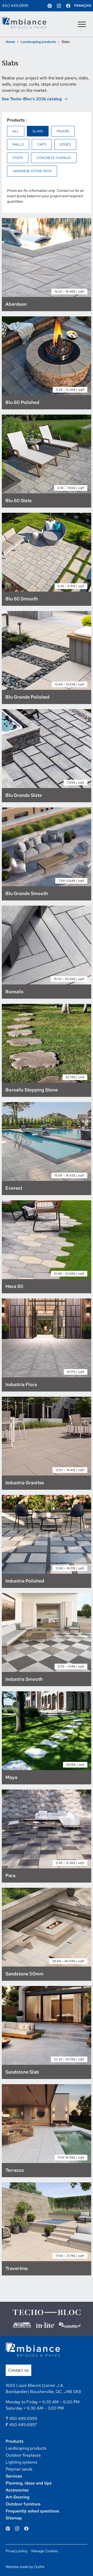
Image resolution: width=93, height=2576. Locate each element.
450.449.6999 (15, 6)
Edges (65, 144)
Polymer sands (19, 2469)
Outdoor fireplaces (23, 2455)
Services (14, 2476)
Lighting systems (21, 2462)
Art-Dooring (18, 2497)
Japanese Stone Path (32, 171)
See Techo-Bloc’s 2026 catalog (32, 99)
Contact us (18, 2370)
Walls (18, 144)
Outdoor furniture (23, 2504)
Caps (42, 144)
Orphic (39, 2567)
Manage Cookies (45, 2551)
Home (10, 42)
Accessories (17, 2490)
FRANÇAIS (83, 6)
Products (15, 2441)
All (16, 131)
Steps (18, 158)
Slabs (38, 131)
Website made (17, 2567)
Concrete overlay (54, 158)
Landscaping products (38, 42)
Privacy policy (17, 2551)
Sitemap (14, 2518)
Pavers (63, 131)
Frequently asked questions (32, 2511)
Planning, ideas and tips (29, 2483)
